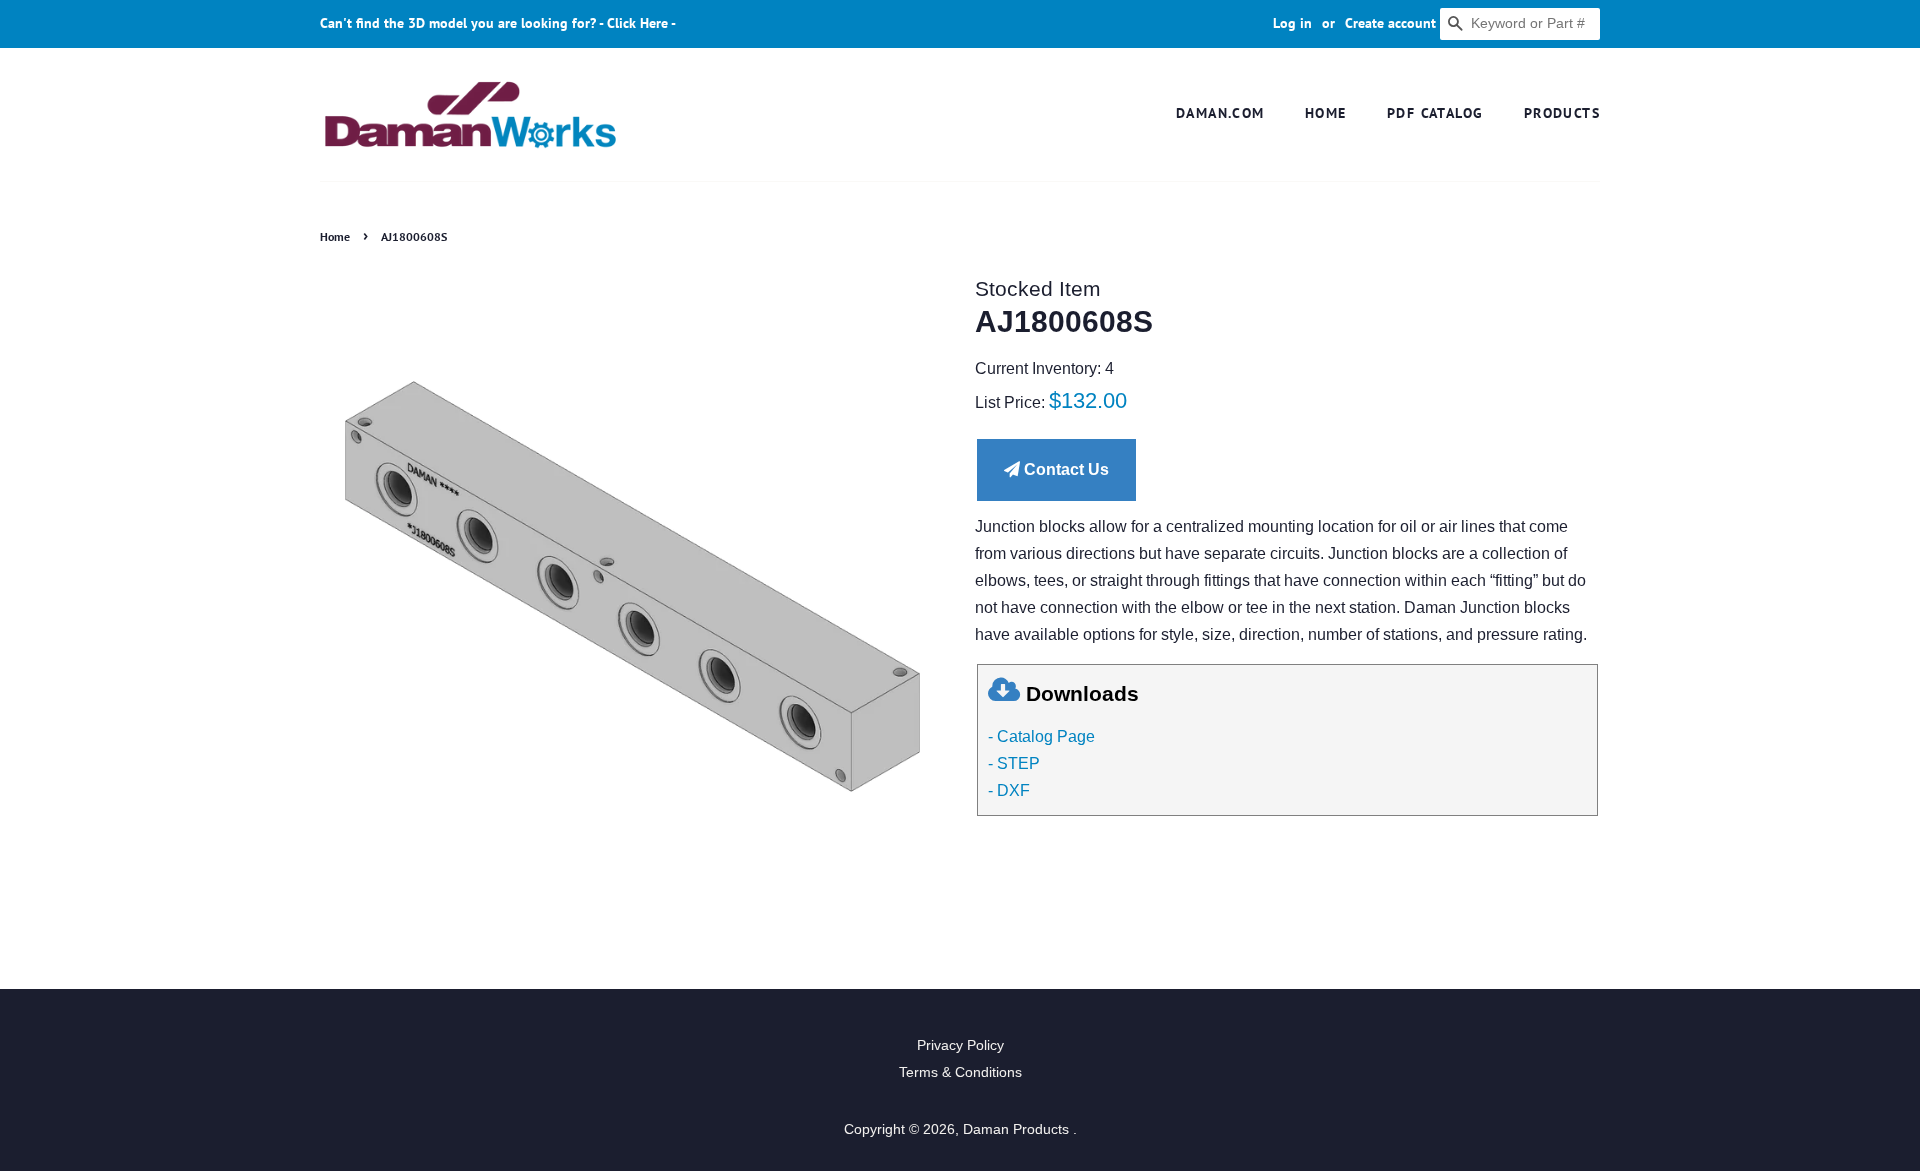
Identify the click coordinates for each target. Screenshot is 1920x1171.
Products (1562, 113)
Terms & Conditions (960, 1072)
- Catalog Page (1041, 736)
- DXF (1009, 790)
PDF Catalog (1435, 113)
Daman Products (1018, 1129)
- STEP (1014, 763)
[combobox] (1520, 24)
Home (1326, 113)
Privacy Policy (960, 1045)
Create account (1390, 23)
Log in (1292, 23)
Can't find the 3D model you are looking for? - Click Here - (498, 23)
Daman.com (1220, 113)
